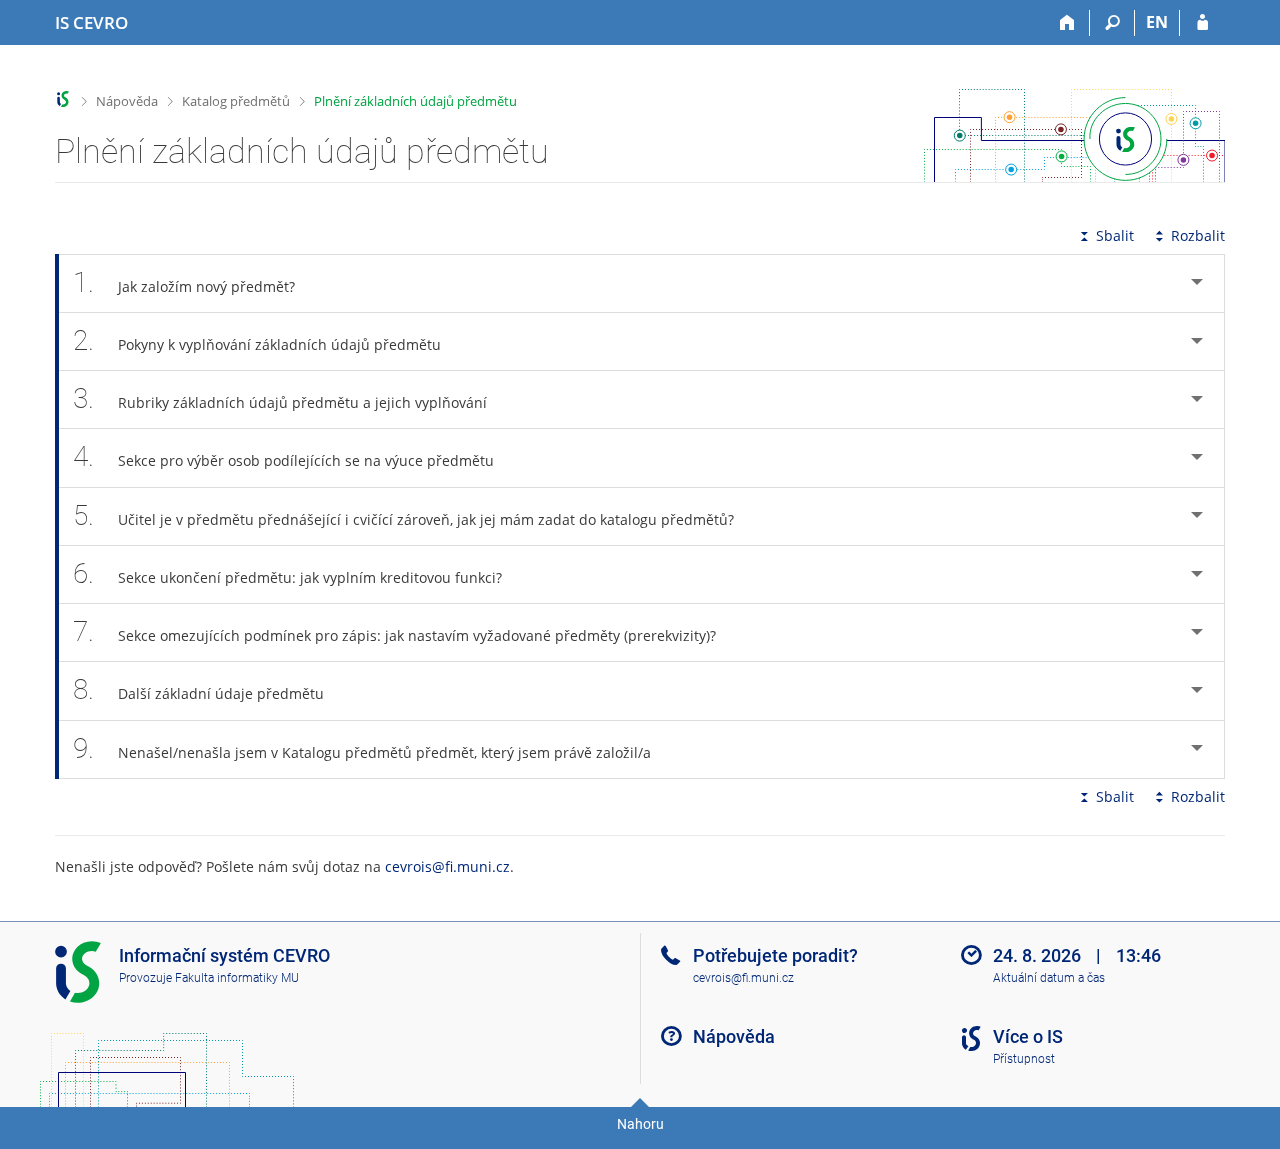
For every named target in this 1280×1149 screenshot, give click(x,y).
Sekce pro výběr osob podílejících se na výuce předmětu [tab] (283, 456)
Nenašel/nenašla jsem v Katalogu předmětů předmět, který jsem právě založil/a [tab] (362, 748)
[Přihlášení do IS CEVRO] (1202, 23)
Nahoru (640, 1124)
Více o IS (1028, 1036)
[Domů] (1067, 23)
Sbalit (1115, 235)
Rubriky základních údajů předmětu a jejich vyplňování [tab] (280, 398)
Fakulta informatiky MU (237, 978)
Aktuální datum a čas (1049, 978)
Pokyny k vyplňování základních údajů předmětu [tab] (257, 340)
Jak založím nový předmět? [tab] (184, 282)
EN (1157, 22)
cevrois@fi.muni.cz (447, 866)
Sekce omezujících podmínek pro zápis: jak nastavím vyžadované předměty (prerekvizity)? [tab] (394, 631)
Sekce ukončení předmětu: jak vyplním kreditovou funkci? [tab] (287, 573)
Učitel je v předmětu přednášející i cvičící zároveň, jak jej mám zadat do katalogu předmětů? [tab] (403, 515)
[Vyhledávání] (1112, 23)
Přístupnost (1024, 1059)
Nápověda (127, 101)
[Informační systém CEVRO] (63, 99)
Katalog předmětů (236, 101)
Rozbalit (1198, 235)
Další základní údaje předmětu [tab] (198, 689)
